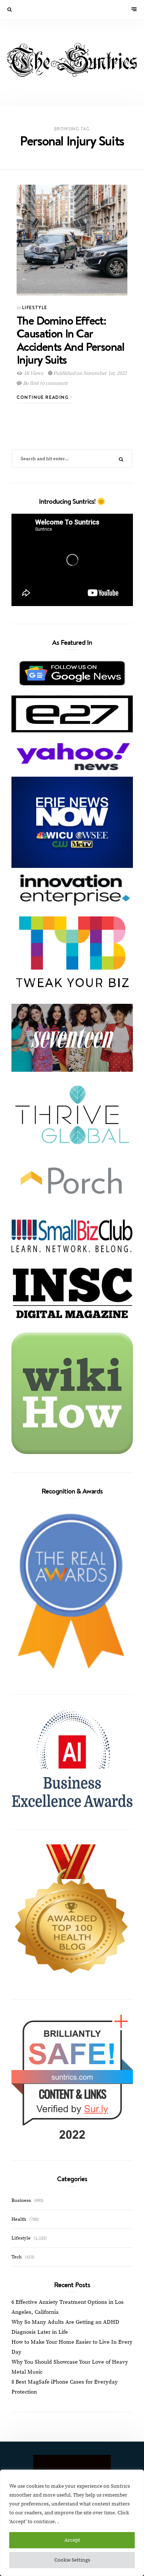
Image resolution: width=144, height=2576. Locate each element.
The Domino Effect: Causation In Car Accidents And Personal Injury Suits (71, 340)
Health (19, 2219)
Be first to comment (45, 383)
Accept (72, 2540)
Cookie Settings (72, 2560)
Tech (17, 2257)
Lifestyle (35, 307)
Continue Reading (44, 397)
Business (21, 2200)
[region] (72, 2523)
